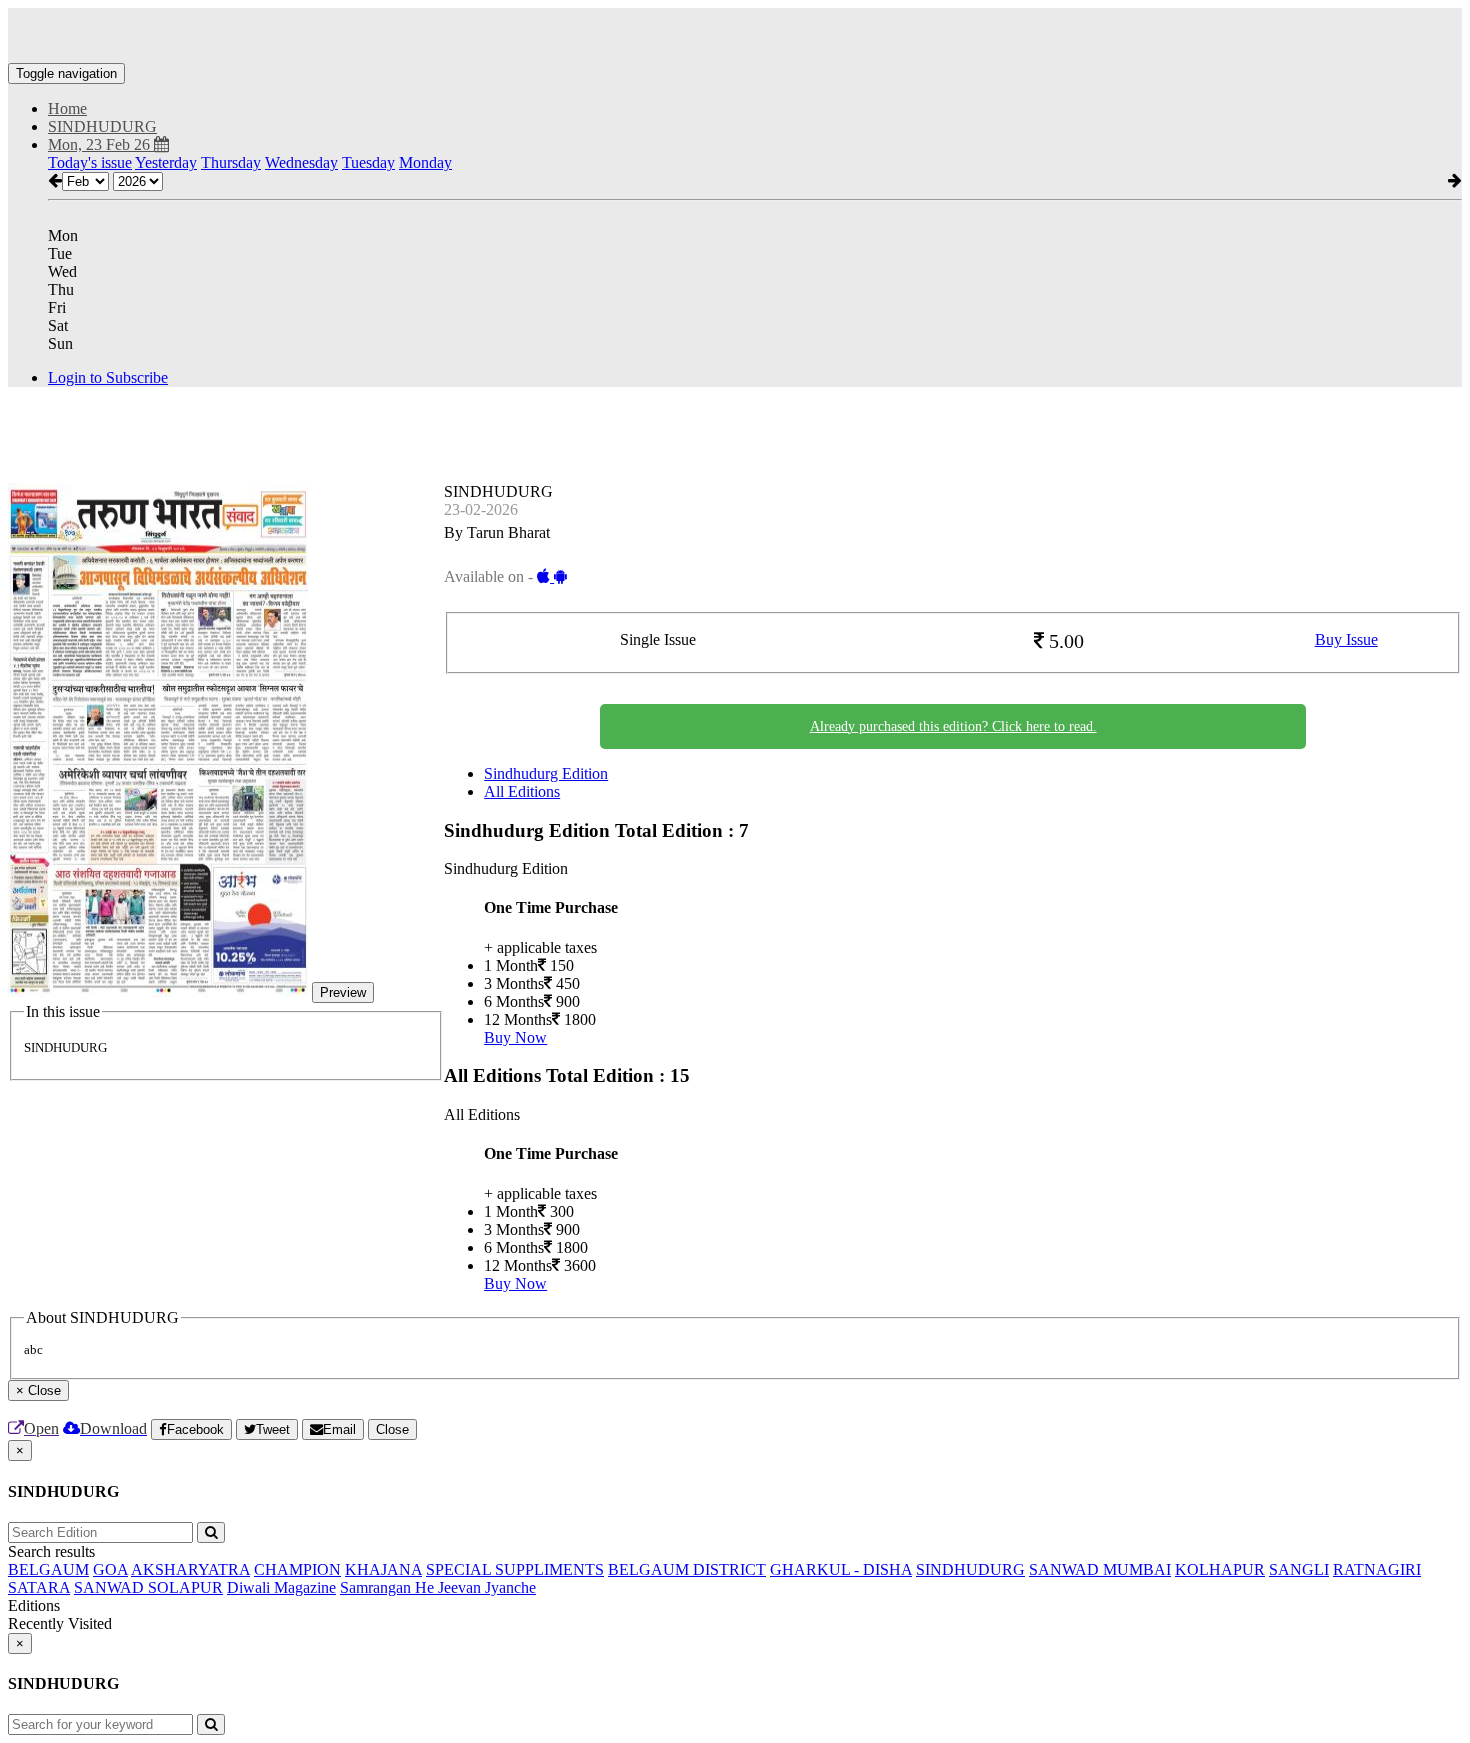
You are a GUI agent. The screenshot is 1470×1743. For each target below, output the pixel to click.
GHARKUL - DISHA (841, 1569)
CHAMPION (297, 1569)
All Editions (522, 791)
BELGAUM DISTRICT (687, 1569)
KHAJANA (383, 1569)
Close (392, 1429)
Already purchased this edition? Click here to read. (953, 726)
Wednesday (301, 162)
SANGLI (1299, 1569)
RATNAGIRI (1377, 1569)
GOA (110, 1569)
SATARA (39, 1587)
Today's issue (90, 162)
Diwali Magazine (281, 1587)
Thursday (231, 162)
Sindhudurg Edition (546, 773)
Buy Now (515, 1037)
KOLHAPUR (1220, 1569)
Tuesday (368, 162)
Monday (425, 162)
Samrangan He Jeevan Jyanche (438, 1587)
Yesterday (166, 162)
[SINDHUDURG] (735, 33)
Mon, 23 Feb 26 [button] (101, 144)
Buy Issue (1346, 639)
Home (67, 108)
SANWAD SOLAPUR (148, 1587)
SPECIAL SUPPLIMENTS (515, 1569)
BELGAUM (48, 1569)
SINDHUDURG (970, 1569)
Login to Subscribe (108, 377)
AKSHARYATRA (190, 1569)
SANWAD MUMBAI (1100, 1569)
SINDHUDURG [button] (102, 126)
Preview (343, 992)
